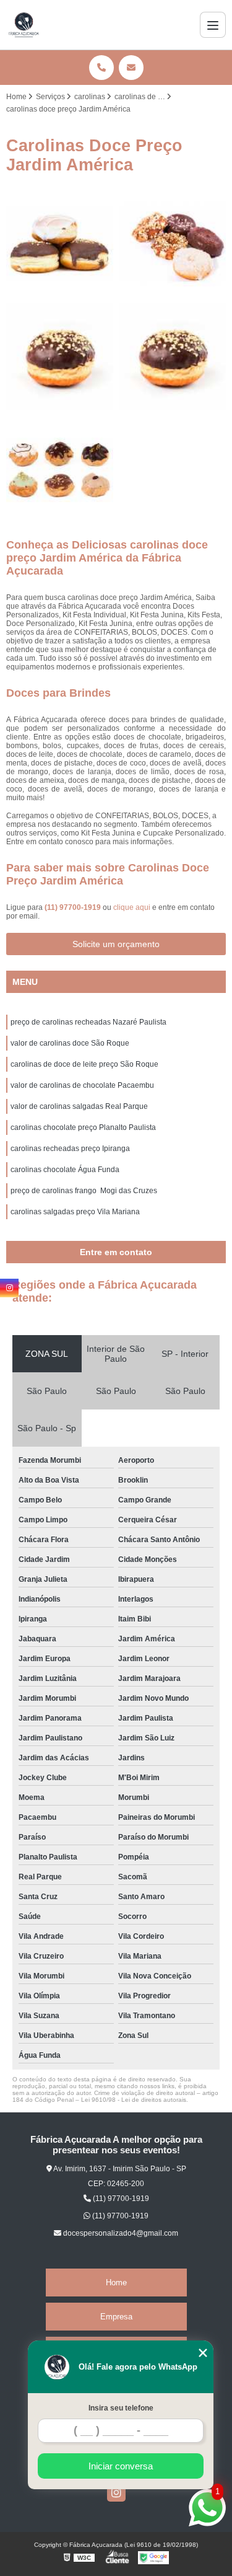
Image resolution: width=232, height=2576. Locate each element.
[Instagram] (116, 2492)
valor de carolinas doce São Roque (70, 1043)
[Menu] (213, 25)
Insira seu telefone (121, 2408)
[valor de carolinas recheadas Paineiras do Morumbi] (173, 244)
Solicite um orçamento (116, 944)
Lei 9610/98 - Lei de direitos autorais (134, 2100)
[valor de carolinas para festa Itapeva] (60, 470)
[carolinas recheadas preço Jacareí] (60, 357)
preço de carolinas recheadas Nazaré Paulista (88, 1022)
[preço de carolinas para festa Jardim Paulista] (60, 244)
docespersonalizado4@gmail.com (120, 2233)
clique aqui (132, 907)
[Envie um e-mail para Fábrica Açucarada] (131, 68)
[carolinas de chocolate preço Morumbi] (173, 357)
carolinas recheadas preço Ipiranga (70, 1149)
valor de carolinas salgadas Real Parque (79, 1106)
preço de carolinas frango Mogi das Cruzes (84, 1191)
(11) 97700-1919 (74, 907)
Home (116, 2283)
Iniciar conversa (121, 2466)
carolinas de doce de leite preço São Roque (84, 1064)
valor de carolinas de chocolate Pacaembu (82, 1085)
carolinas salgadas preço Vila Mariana (75, 1212)
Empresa (116, 2317)
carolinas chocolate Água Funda (65, 1170)
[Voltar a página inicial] (24, 25)
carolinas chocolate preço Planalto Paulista (83, 1127)
